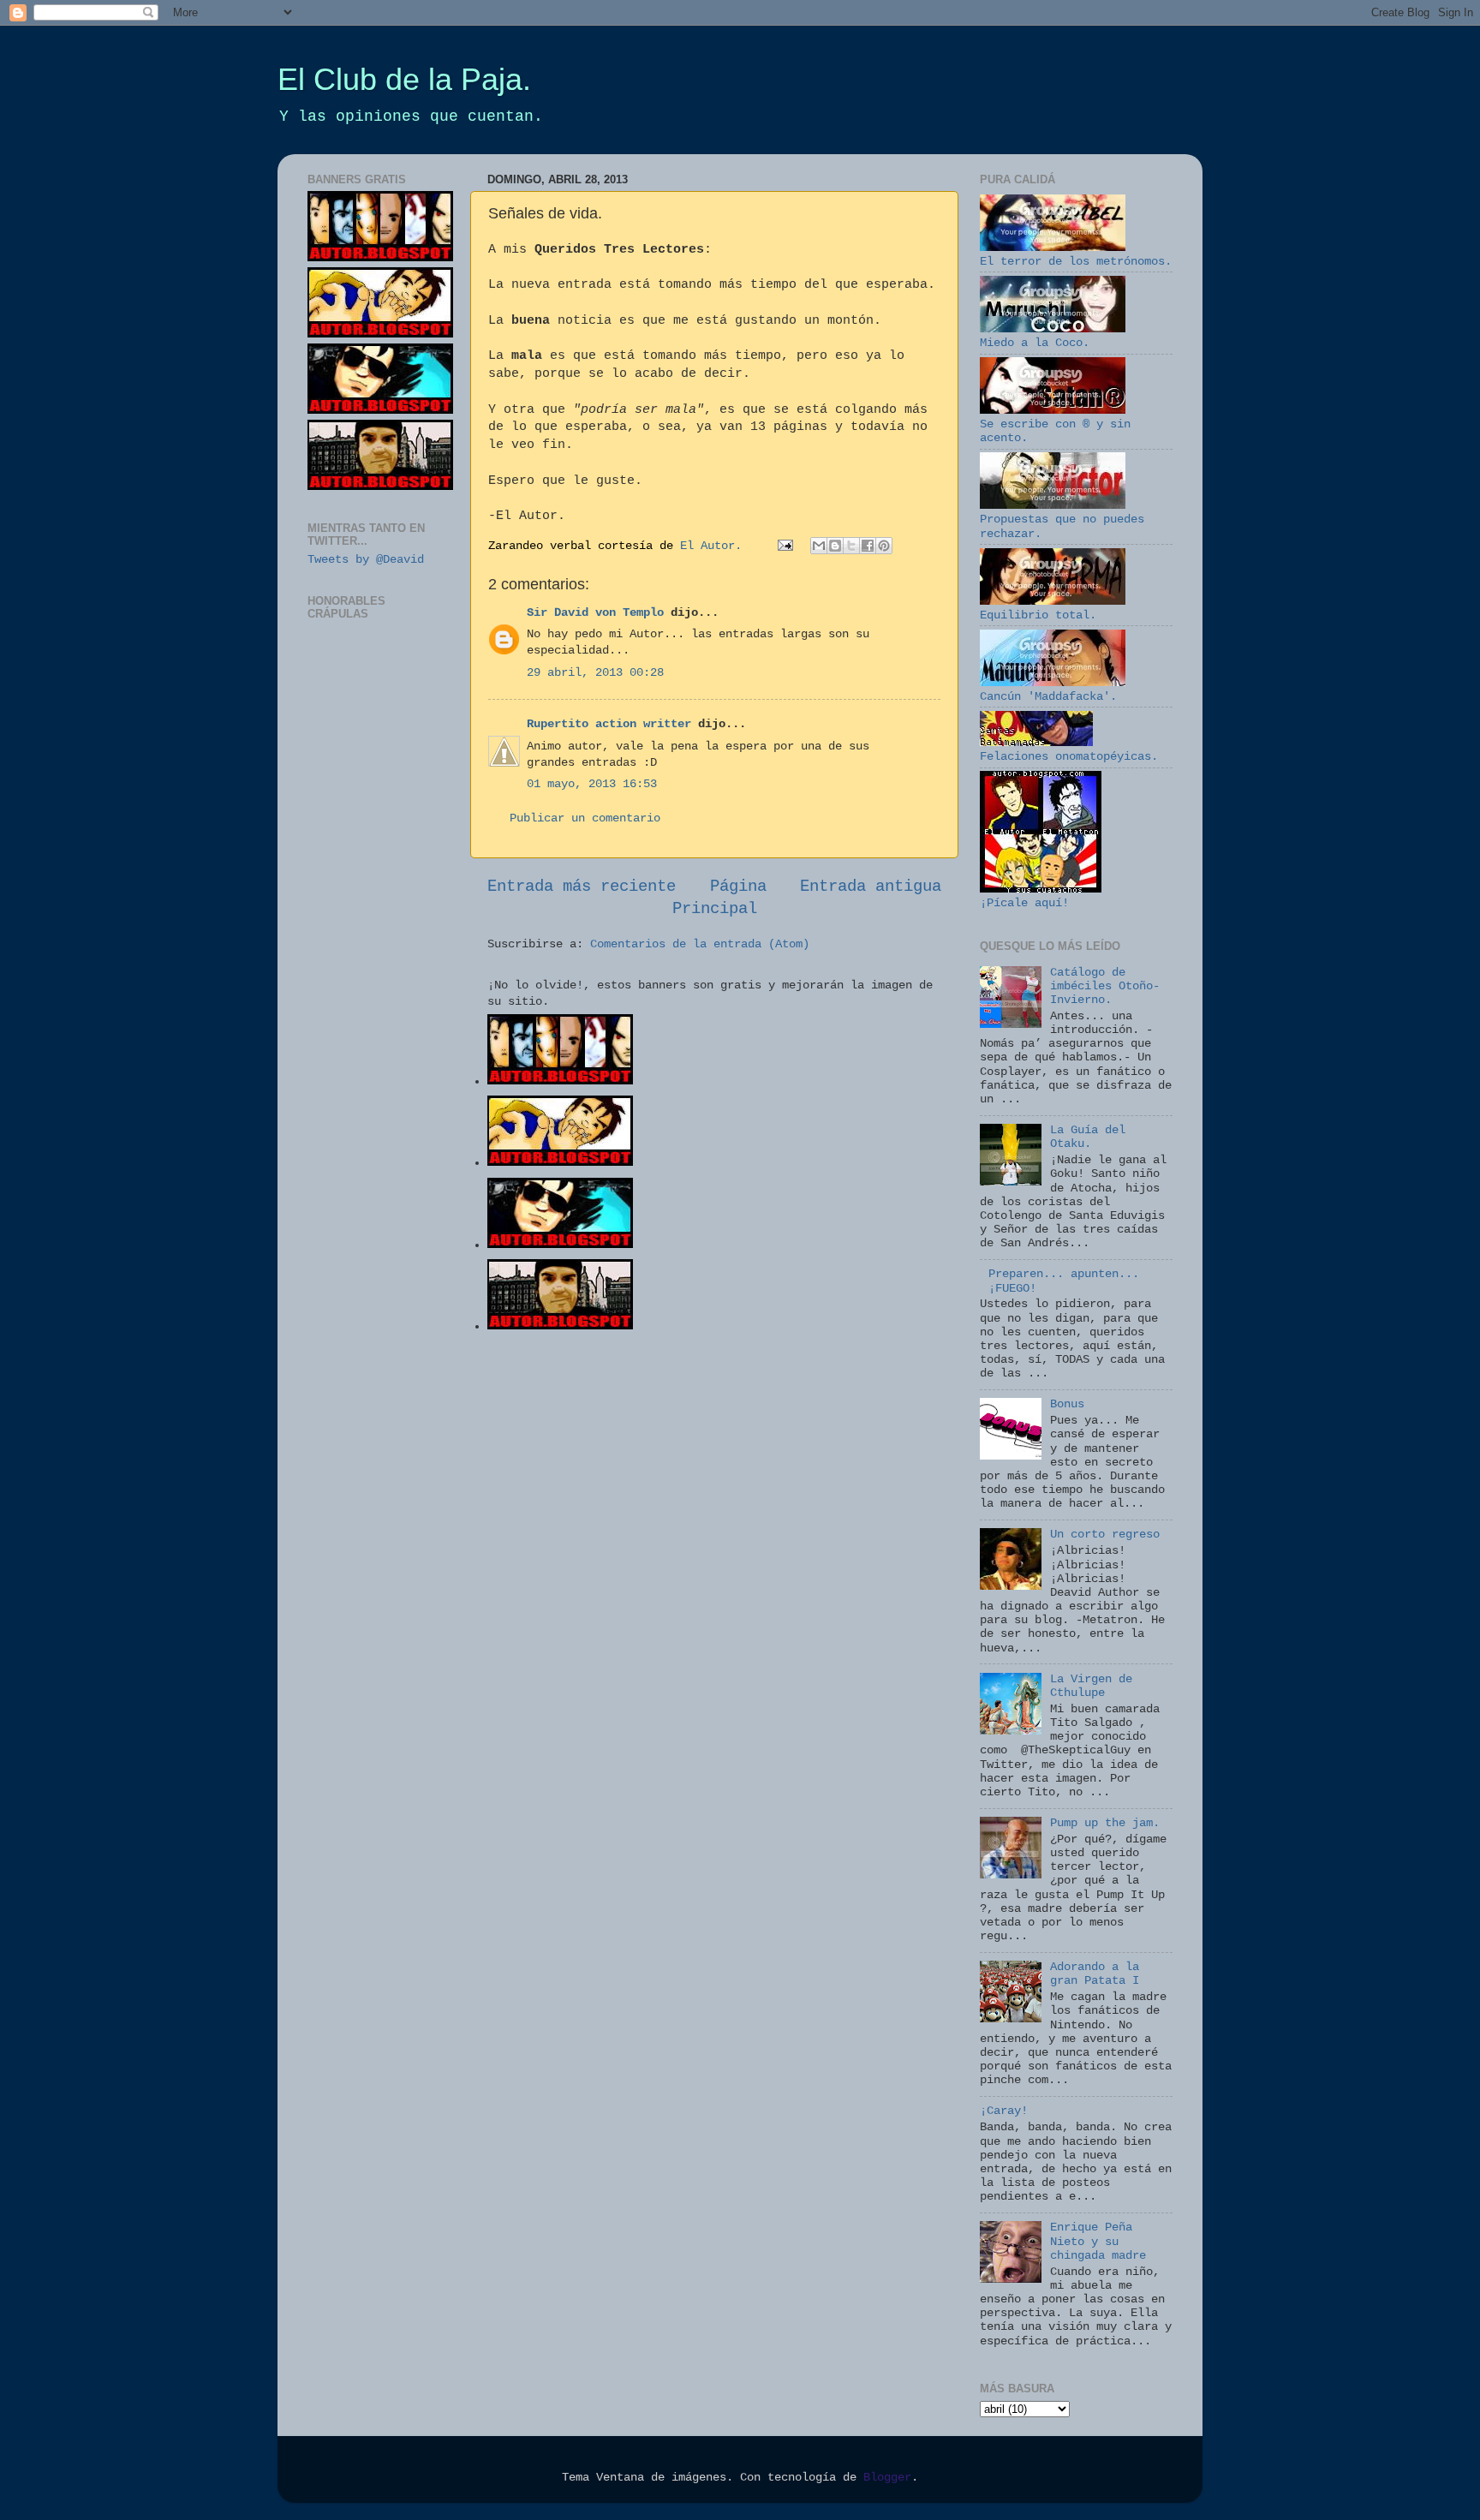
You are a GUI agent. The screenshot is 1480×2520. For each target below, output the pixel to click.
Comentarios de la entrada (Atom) (700, 944)
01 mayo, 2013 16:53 (592, 784)
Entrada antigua (871, 887)
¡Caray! (1004, 2111)
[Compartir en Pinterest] (884, 546)
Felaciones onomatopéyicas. (1069, 757)
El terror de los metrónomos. (1076, 262)
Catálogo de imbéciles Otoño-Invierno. (1105, 986)
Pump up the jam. (1105, 1823)
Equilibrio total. (1038, 615)
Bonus (1067, 1404)
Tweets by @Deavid (366, 560)
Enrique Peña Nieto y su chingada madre (1098, 2241)
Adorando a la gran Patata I (1095, 1974)
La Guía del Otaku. (1088, 1137)
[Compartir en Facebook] (868, 546)
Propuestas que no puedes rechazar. (1062, 526)
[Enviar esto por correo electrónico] (819, 546)
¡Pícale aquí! (1024, 903)
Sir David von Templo (595, 613)
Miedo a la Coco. (1035, 343)
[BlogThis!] (835, 546)
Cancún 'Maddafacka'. (1048, 697)
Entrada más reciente (582, 887)
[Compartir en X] (851, 546)
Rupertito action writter (609, 724)
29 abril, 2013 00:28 (595, 673)
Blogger (887, 2478)
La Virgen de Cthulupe (1091, 1686)
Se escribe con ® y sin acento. (1055, 431)
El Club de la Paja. (404, 79)
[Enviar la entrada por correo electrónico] (786, 546)
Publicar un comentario (585, 818)
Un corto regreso (1105, 1535)
